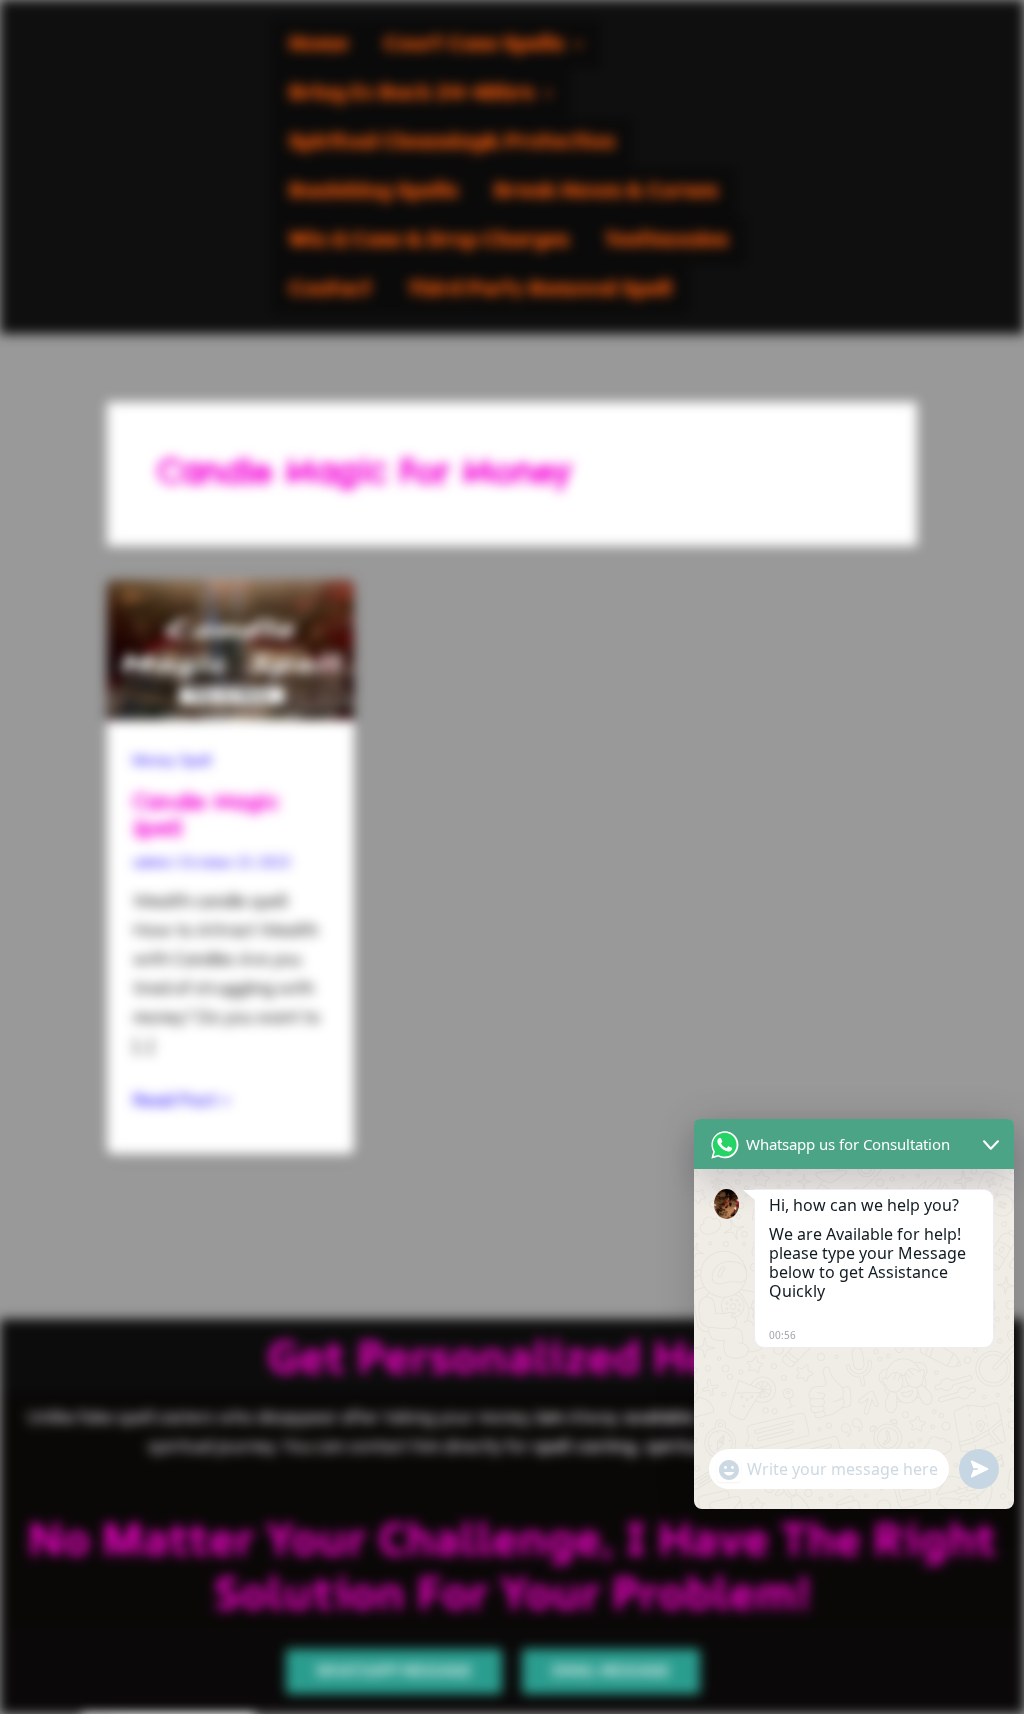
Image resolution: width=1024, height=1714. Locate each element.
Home (318, 44)
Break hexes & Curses (606, 191)
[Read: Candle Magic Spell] (230, 647)
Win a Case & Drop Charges (429, 240)
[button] (483, 44)
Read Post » (181, 1098)
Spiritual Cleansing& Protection (452, 142)
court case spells (474, 44)
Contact (330, 289)
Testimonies (666, 240)
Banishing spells (373, 191)
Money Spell (172, 760)
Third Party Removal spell (540, 289)
